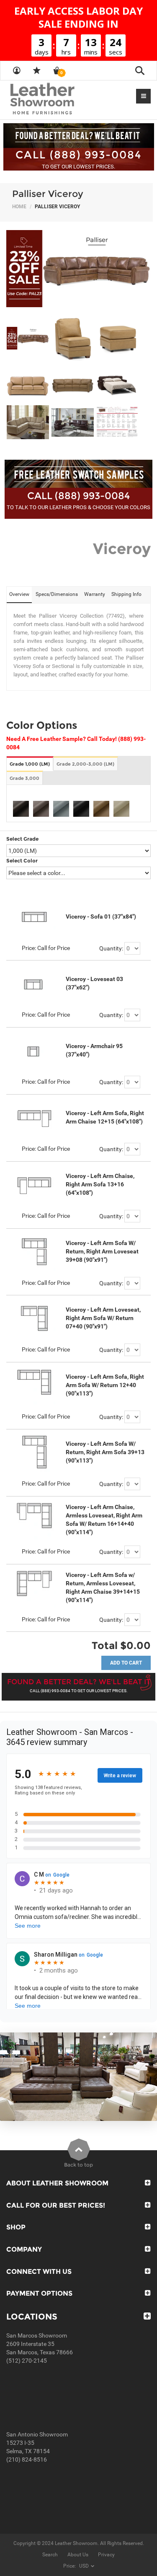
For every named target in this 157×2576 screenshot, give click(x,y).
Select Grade (22, 839)
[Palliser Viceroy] (78, 269)
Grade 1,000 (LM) (30, 764)
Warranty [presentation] (95, 594)
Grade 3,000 (24, 778)
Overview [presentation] (19, 594)
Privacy (106, 2555)
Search (50, 2555)
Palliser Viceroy (48, 194)
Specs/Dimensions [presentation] (57, 594)
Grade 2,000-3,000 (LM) (85, 764)
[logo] (59, 99)
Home (19, 207)
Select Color (22, 861)
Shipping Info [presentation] (126, 594)
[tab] (19, 595)
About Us (78, 2555)
